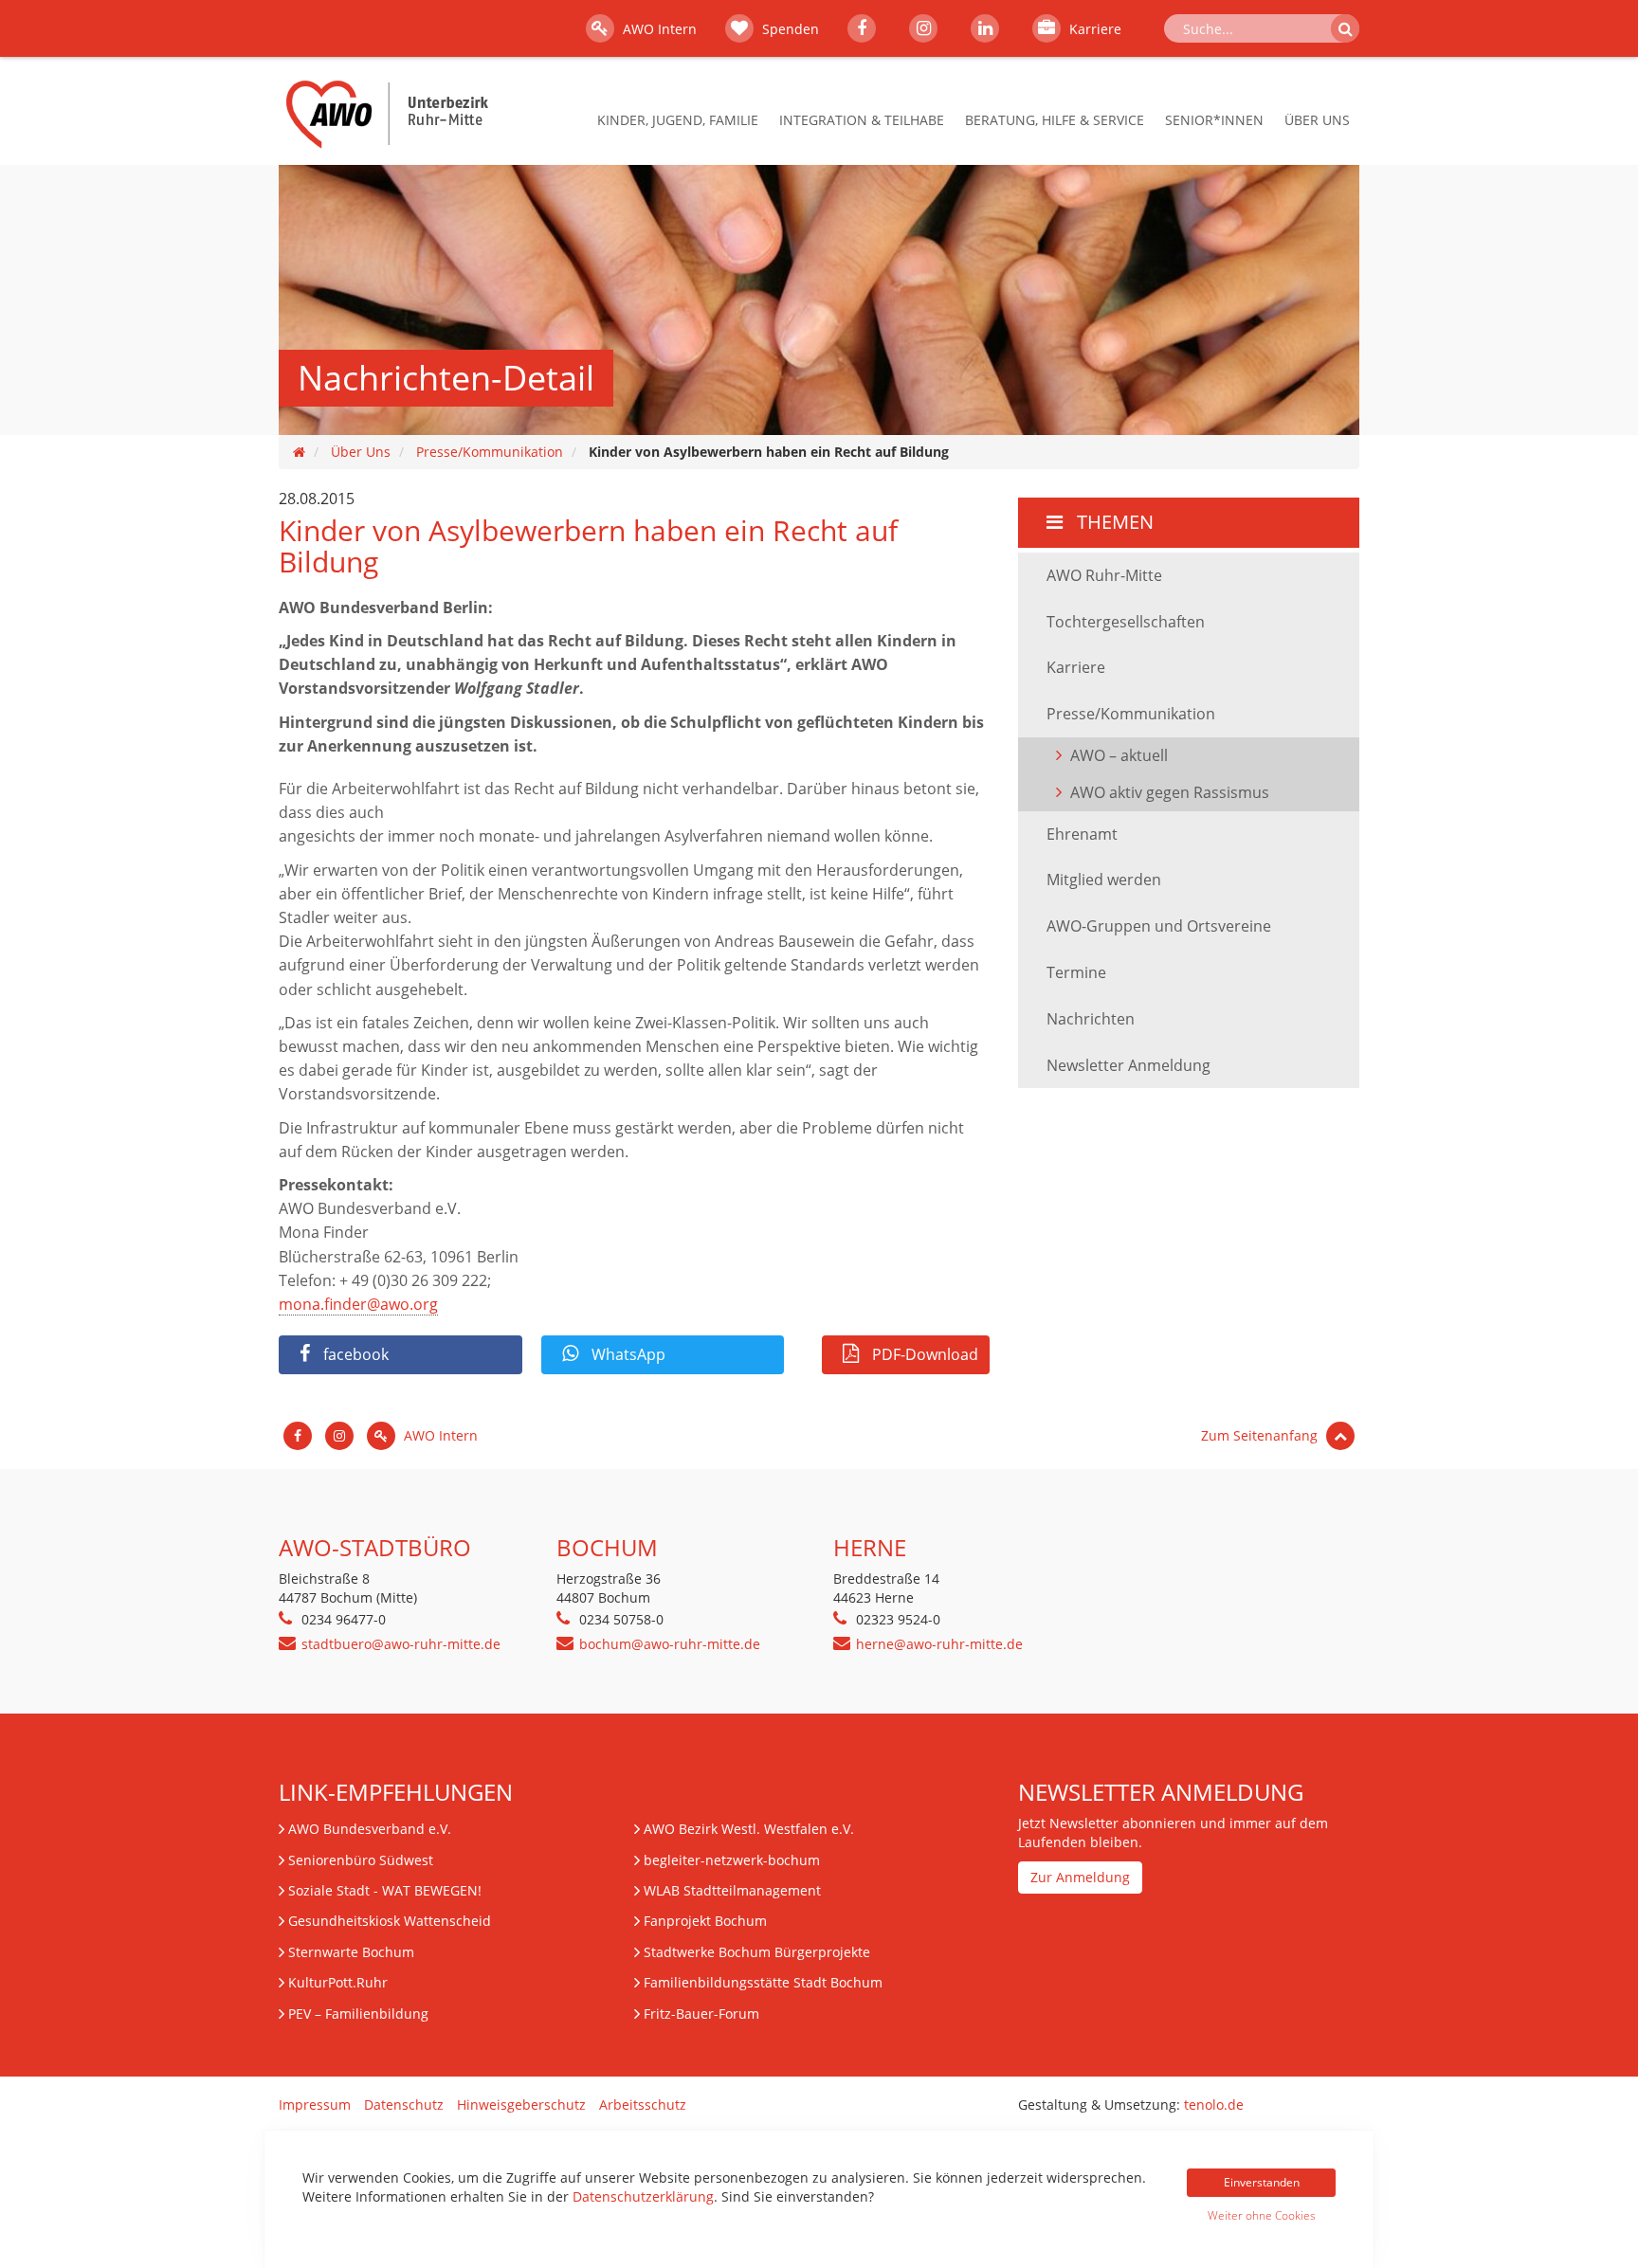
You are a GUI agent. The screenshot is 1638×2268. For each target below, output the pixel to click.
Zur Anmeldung (1080, 1877)
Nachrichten (1091, 1019)
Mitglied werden (1104, 880)
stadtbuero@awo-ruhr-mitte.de (401, 1644)
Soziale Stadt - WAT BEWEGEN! (385, 1890)
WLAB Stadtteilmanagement (732, 1890)
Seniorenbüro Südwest (361, 1860)
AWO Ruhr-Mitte (1104, 575)
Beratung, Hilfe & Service (1055, 120)
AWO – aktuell (1119, 755)
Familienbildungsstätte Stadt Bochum (763, 1982)
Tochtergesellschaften (1126, 622)
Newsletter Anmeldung (1128, 1065)
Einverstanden (1262, 2182)
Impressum (315, 2105)
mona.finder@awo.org (358, 1304)
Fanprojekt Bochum (705, 1921)
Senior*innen (1214, 120)
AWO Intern (658, 29)
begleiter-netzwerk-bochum (732, 1860)
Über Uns (1317, 120)
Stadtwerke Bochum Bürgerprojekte (757, 1952)
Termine (1076, 972)
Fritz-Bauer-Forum (701, 2014)
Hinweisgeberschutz (521, 2105)
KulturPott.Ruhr (338, 1982)
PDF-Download (923, 1354)
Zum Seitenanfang (1261, 1435)
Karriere (1093, 29)
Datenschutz (404, 2105)
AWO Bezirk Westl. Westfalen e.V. (749, 1829)
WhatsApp (627, 1354)
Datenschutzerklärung (643, 2196)
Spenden (789, 29)
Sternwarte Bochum (351, 1952)
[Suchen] (1345, 28)
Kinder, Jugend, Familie (678, 120)
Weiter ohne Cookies (1262, 2215)
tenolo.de (1214, 2105)
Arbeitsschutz (643, 2105)
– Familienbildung (358, 2014)
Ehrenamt (1082, 834)
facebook (354, 1354)
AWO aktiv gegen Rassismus (1170, 792)
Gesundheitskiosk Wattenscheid (390, 1921)
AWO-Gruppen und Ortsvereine (1159, 926)
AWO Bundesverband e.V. (370, 1829)
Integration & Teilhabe (862, 120)
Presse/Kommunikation (490, 452)
